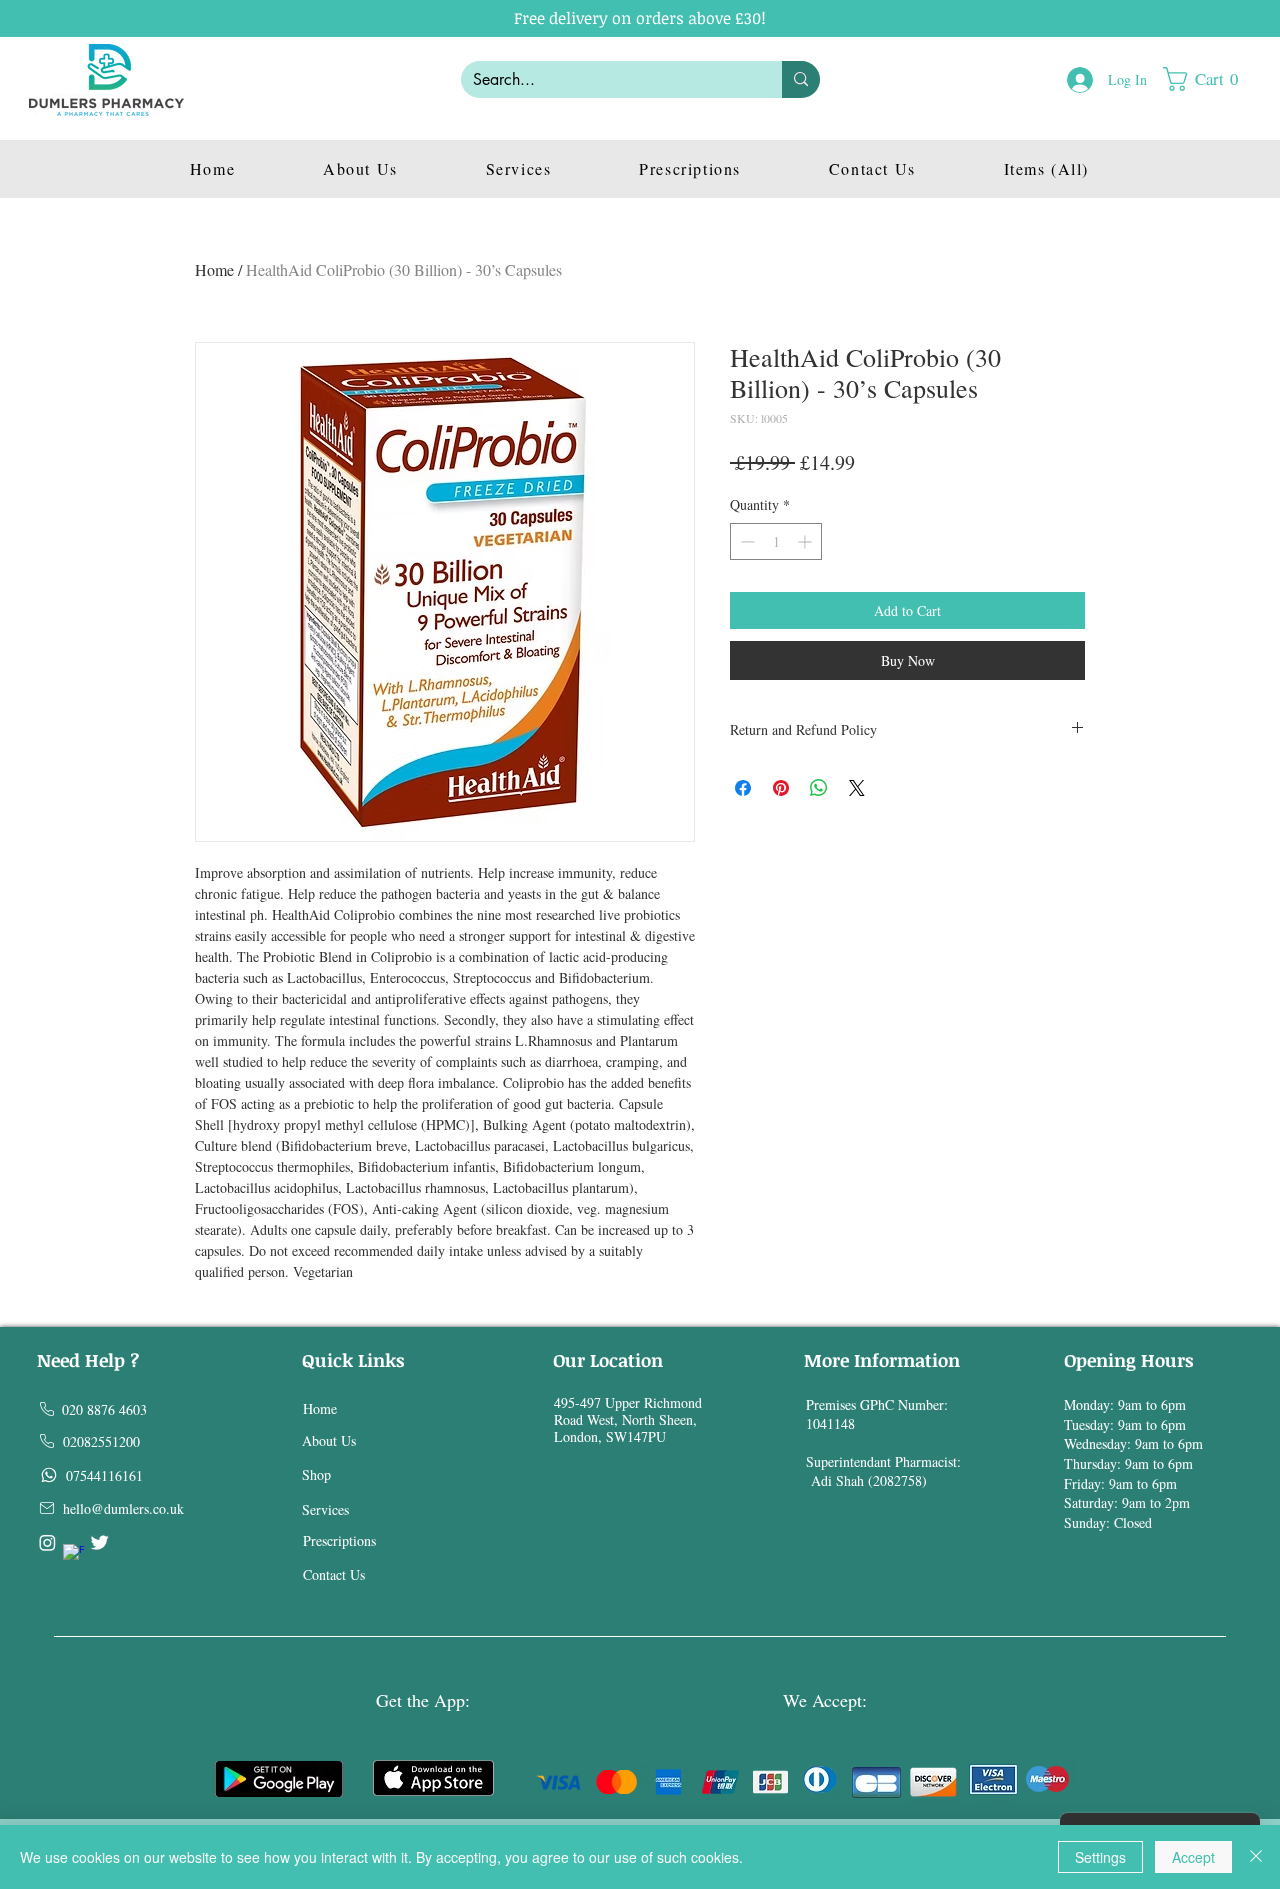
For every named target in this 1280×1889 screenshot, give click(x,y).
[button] (1210, 79)
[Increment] (806, 541)
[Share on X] (857, 788)
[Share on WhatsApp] (819, 788)
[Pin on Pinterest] (781, 788)
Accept (1193, 1857)
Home (214, 269)
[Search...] (801, 79)
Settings (1100, 1857)
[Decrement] (745, 541)
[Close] (1256, 1857)
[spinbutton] (776, 541)
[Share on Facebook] (743, 788)
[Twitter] (99, 1542)
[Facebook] (73, 1554)
